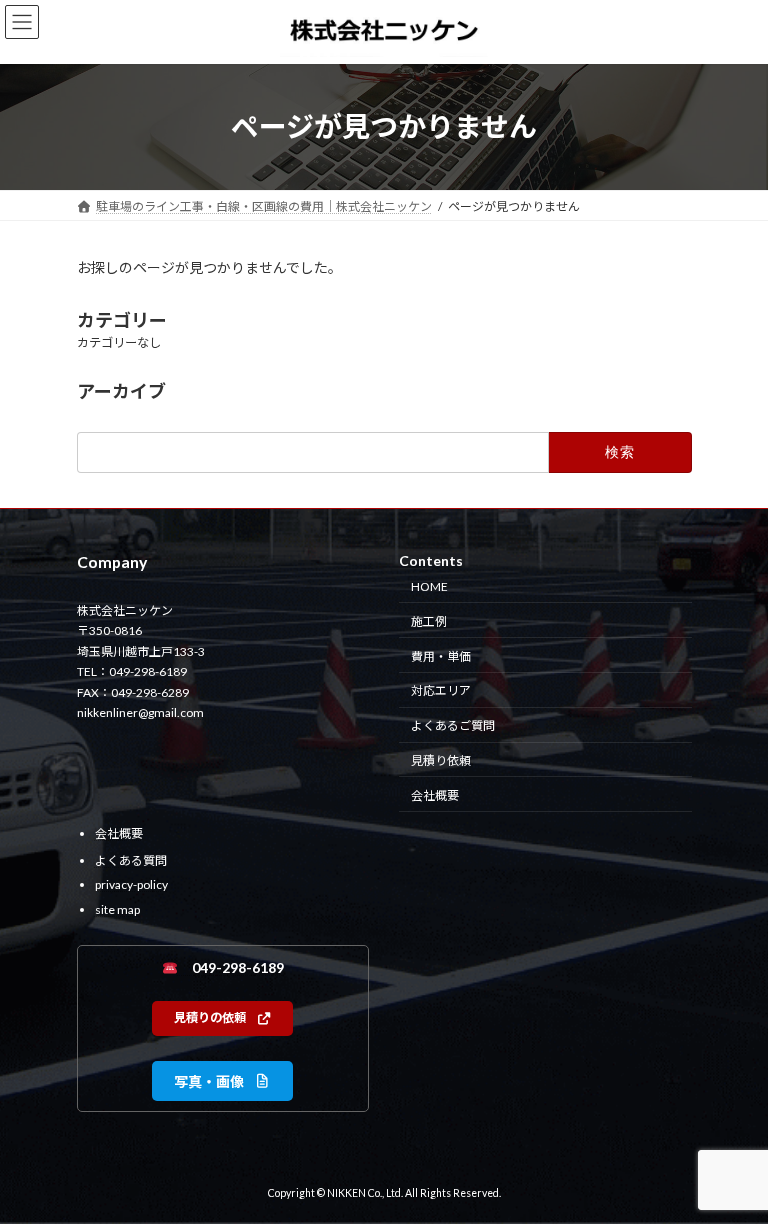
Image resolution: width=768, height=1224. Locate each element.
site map (117, 908)
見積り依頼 (441, 759)
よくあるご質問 (453, 725)
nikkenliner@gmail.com (140, 712)
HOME (429, 586)
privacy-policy (131, 884)
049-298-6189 (231, 967)
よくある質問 (131, 859)
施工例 (429, 620)
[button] (222, 1018)
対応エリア (441, 690)
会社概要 (435, 794)
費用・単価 (441, 655)
